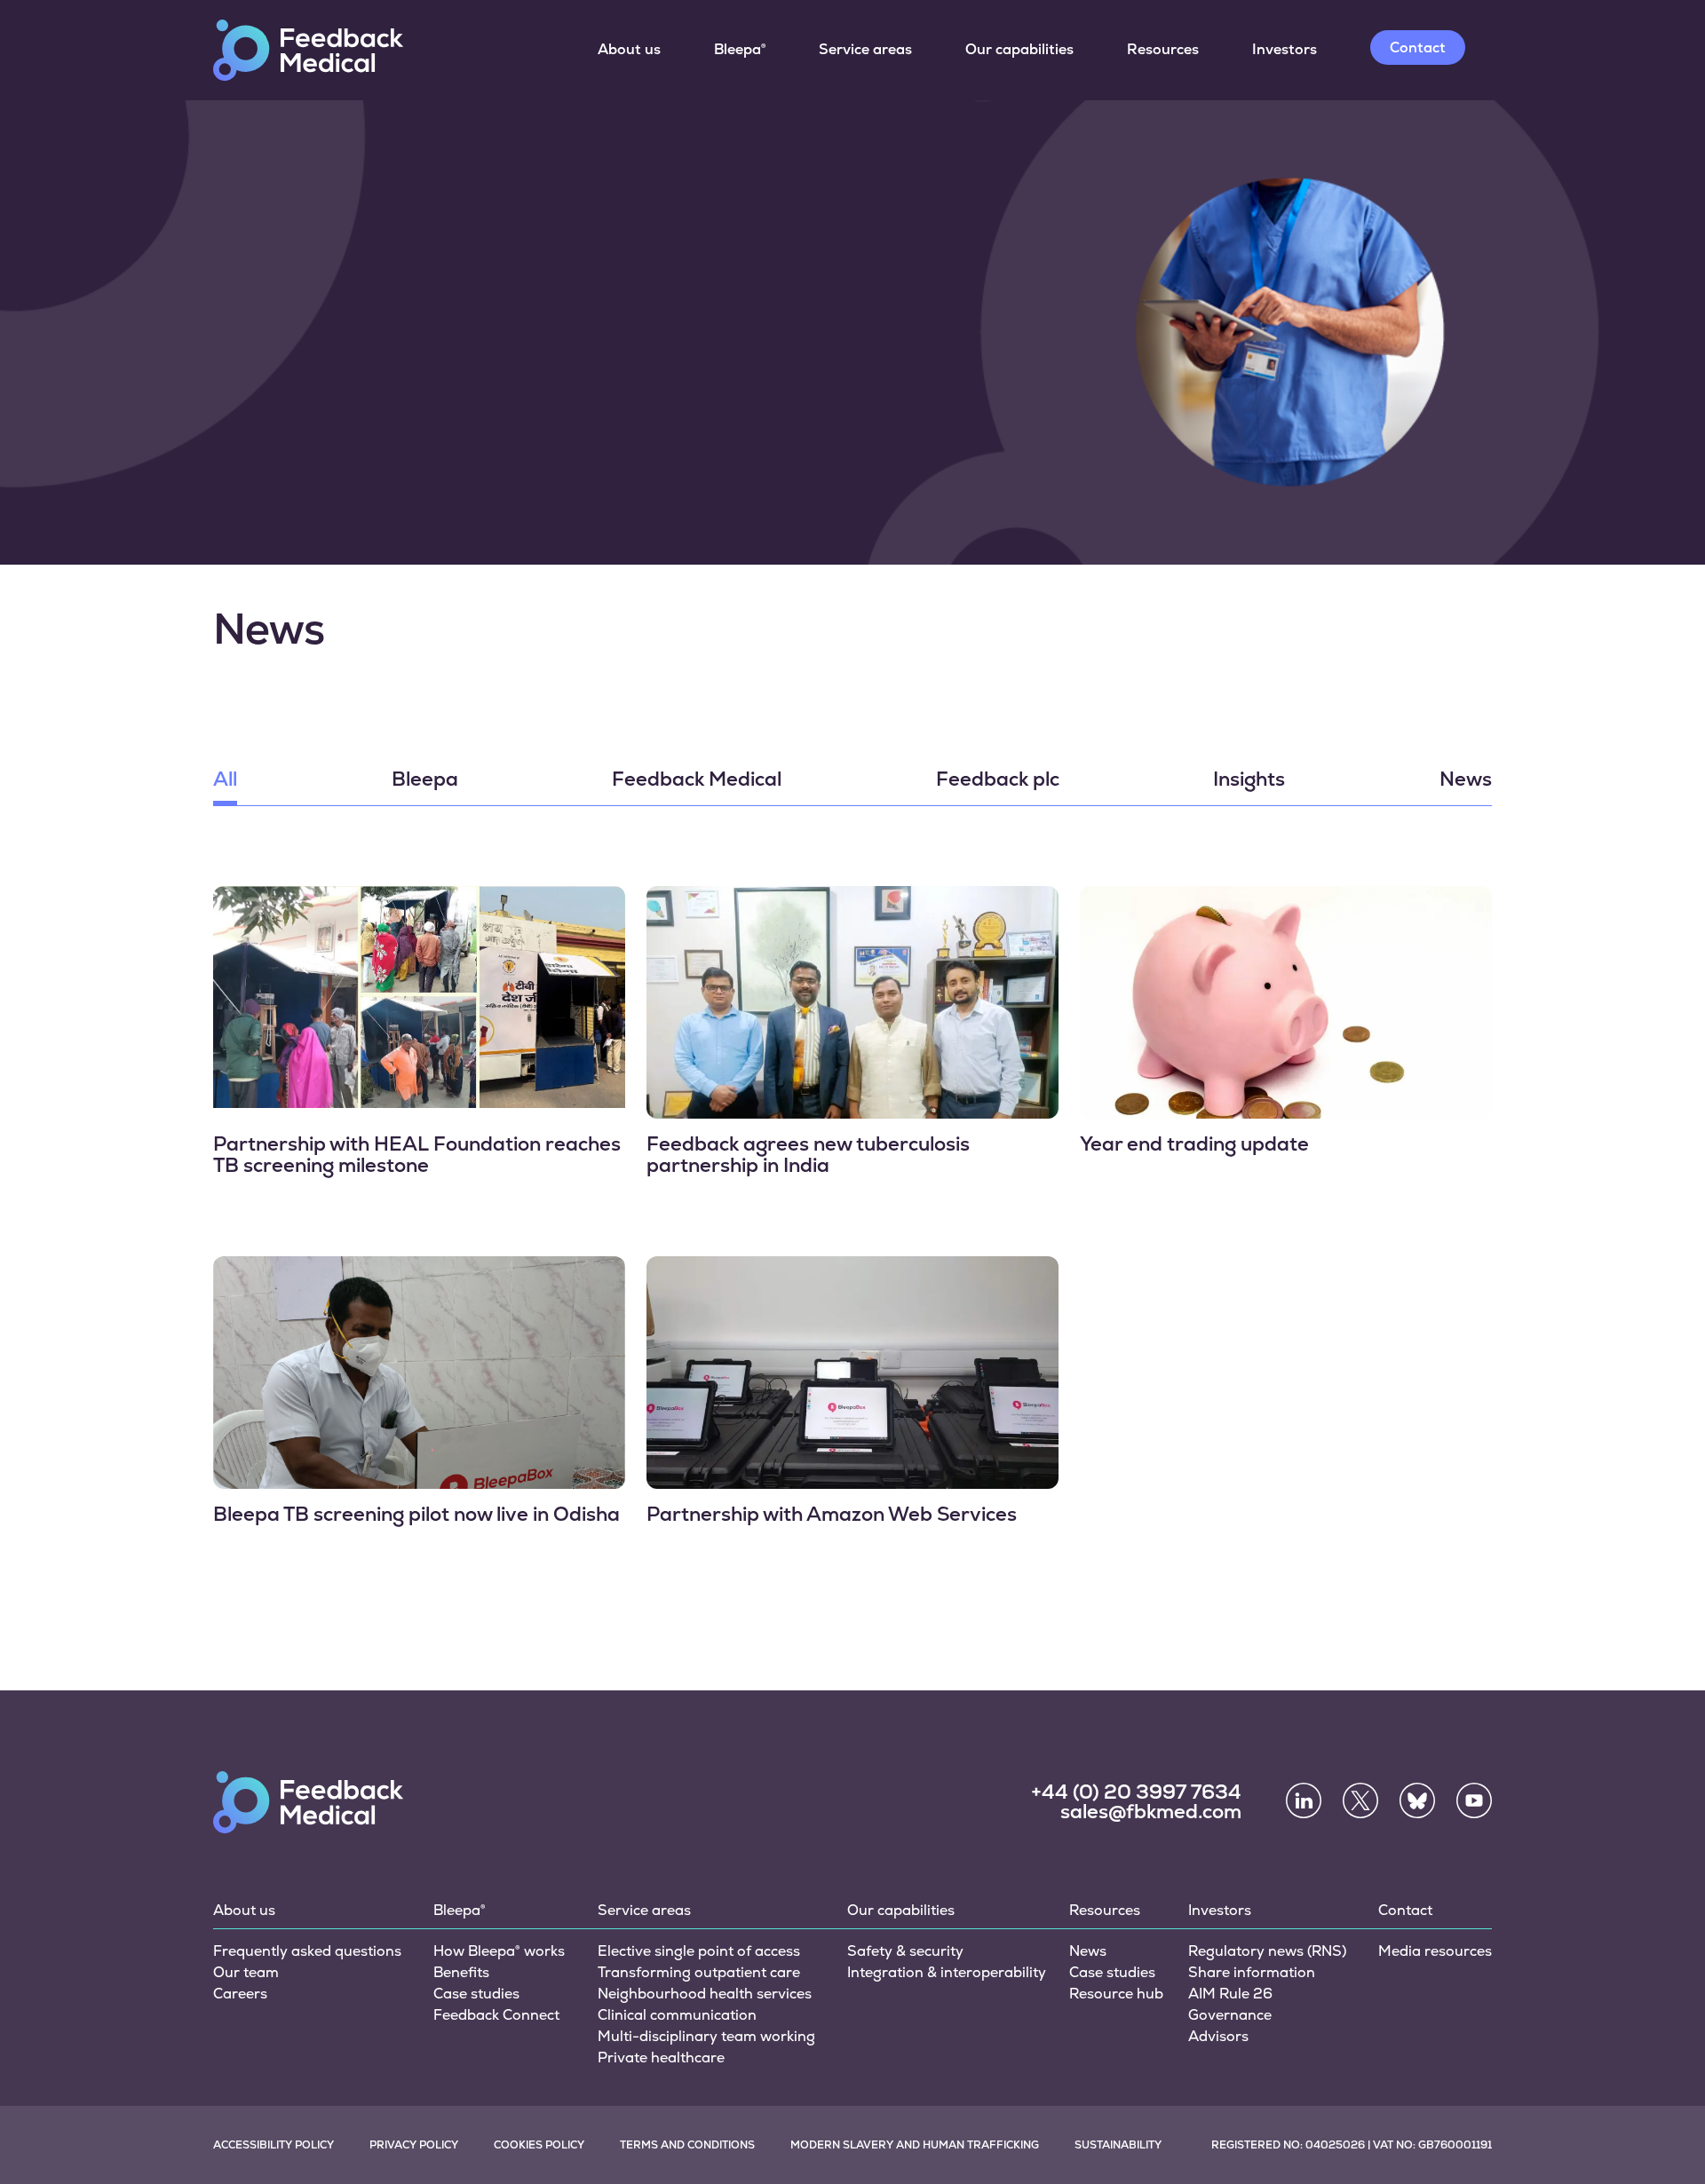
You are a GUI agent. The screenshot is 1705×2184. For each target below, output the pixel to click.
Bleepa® (740, 49)
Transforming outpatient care (699, 1972)
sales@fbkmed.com (1151, 1812)
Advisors (1218, 2036)
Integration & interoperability (947, 1972)
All (225, 780)
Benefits (461, 1972)
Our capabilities (1019, 49)
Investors (1285, 49)
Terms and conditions (687, 2145)
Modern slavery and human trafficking (915, 2145)
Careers (240, 1994)
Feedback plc (998, 780)
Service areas (865, 49)
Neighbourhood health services (705, 1994)
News (1466, 780)
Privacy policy (414, 2145)
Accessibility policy (274, 2145)
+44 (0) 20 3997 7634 (1136, 1792)
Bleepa (425, 780)
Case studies (476, 1994)
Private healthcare (661, 2057)
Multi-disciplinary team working (706, 2036)
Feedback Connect (496, 2015)
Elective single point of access (699, 1951)
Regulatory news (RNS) (1267, 1951)
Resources (1163, 49)
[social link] (1304, 1800)
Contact (1418, 47)
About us (629, 49)
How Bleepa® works (499, 1951)
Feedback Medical (697, 780)
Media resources (1435, 1951)
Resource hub (1116, 1994)
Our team (246, 1972)
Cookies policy (539, 2145)
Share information (1252, 1972)
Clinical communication (677, 2015)
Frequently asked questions (307, 1951)
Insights (1249, 780)
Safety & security (905, 1951)
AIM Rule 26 (1230, 1994)
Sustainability (1118, 2145)
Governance (1230, 2015)
